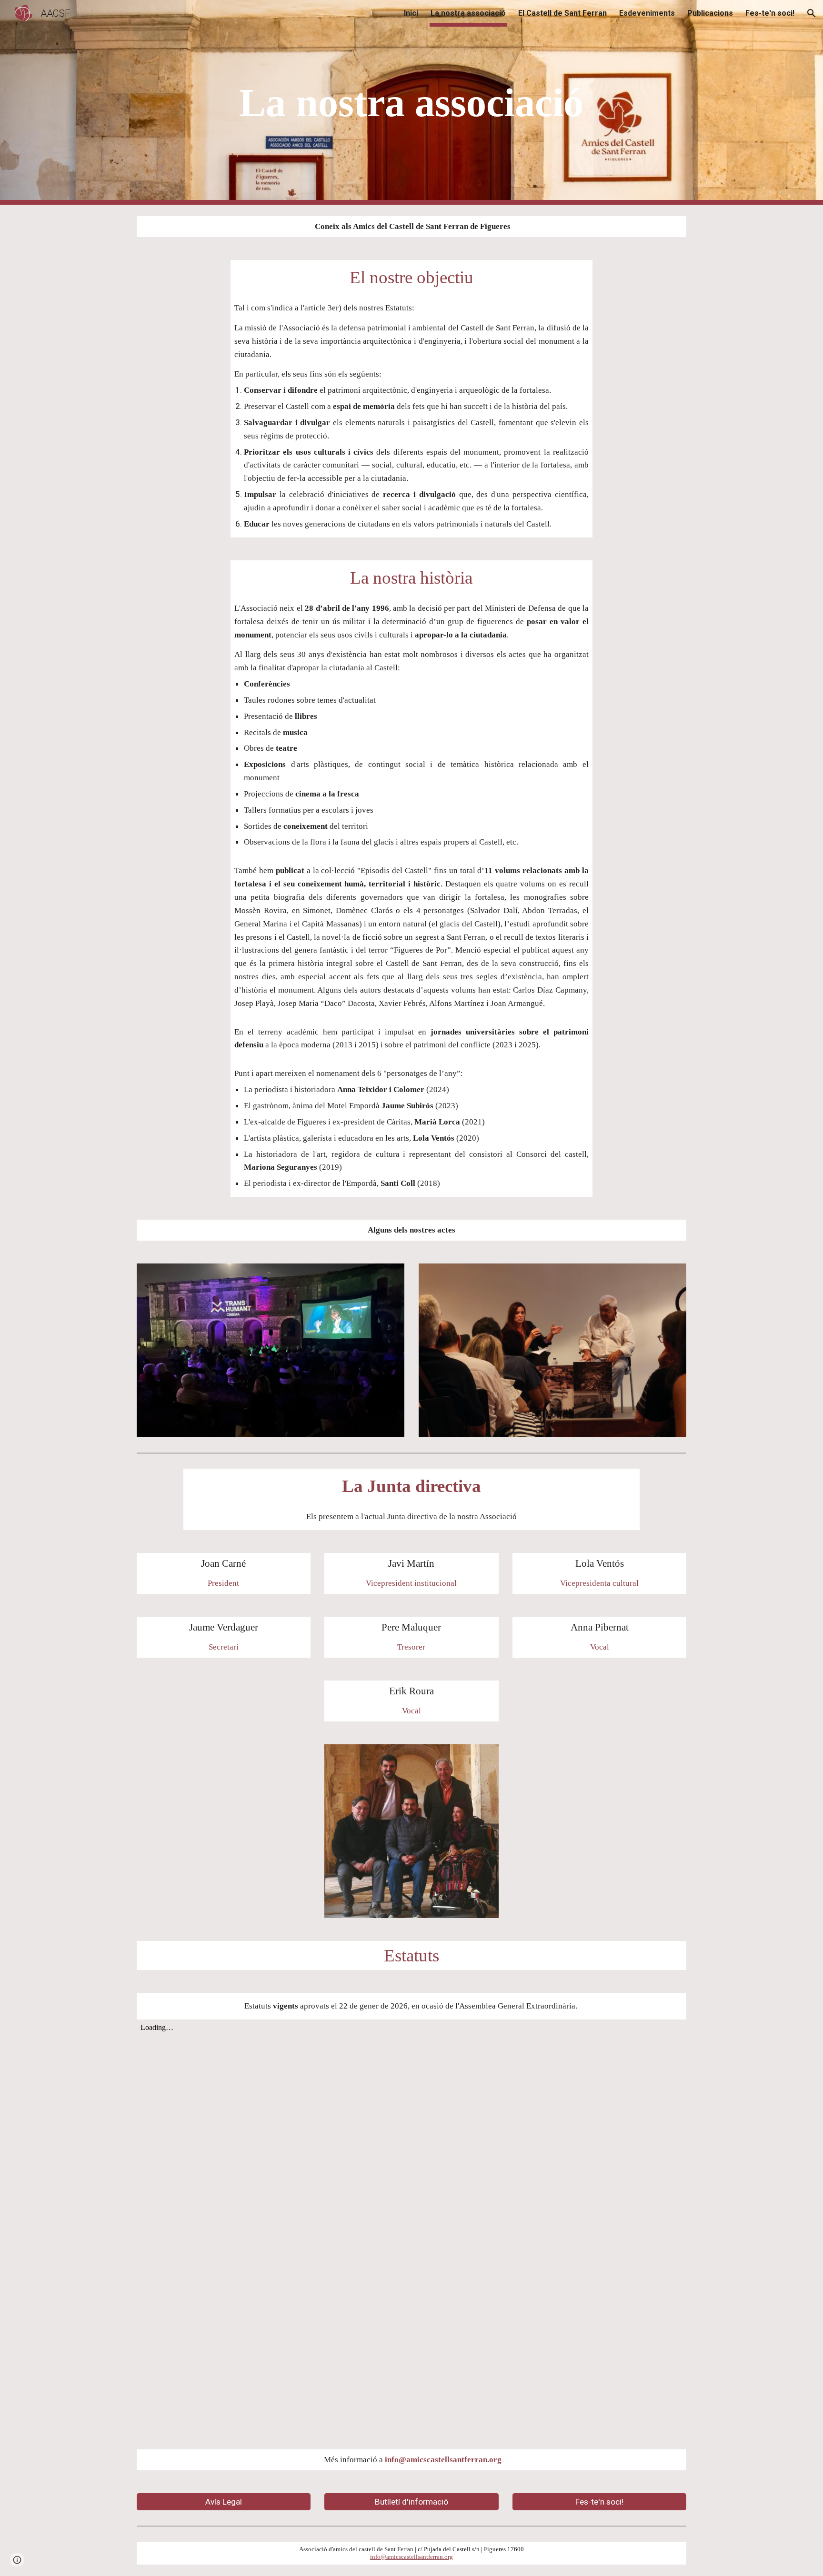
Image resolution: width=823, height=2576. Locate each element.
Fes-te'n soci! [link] (770, 13)
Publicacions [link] (710, 13)
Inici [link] (411, 13)
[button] (812, 13)
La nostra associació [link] (468, 13)
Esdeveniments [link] (647, 13)
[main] (411, 103)
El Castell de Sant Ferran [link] (562, 13)
